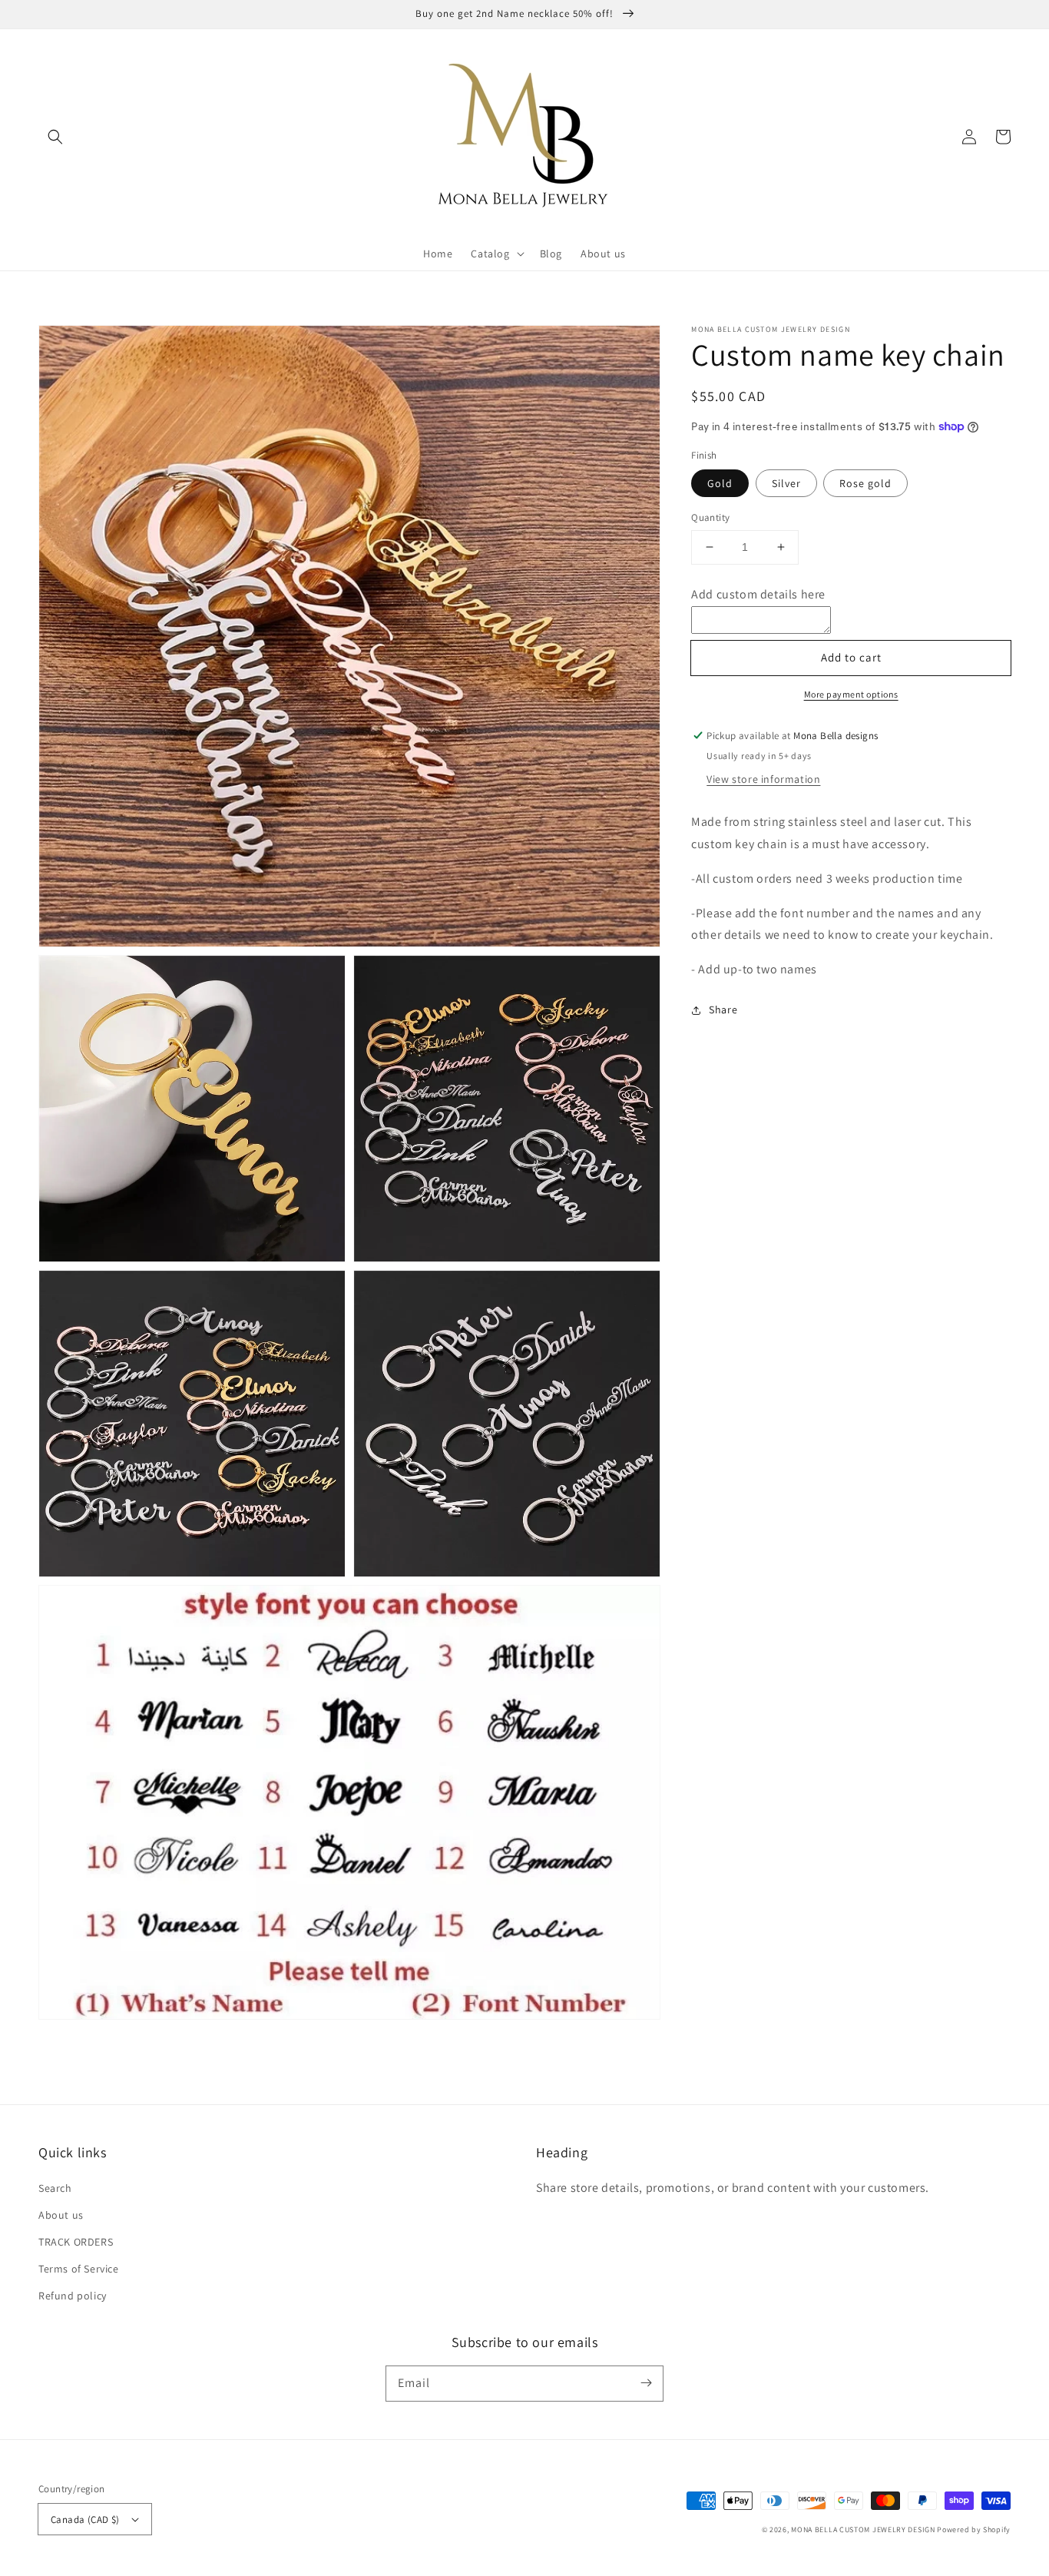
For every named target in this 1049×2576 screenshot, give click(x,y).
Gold (720, 483)
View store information (763, 779)
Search (55, 2188)
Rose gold (865, 483)
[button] (55, 137)
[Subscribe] (646, 2383)
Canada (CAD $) (85, 2520)
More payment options (851, 694)
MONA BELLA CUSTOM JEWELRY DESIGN (863, 2530)
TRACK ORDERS (76, 2242)
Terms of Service (79, 2269)
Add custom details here (758, 594)
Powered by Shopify (974, 2530)
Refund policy (73, 2296)
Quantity (710, 517)
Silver (786, 483)
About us (61, 2215)
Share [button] (723, 1010)
